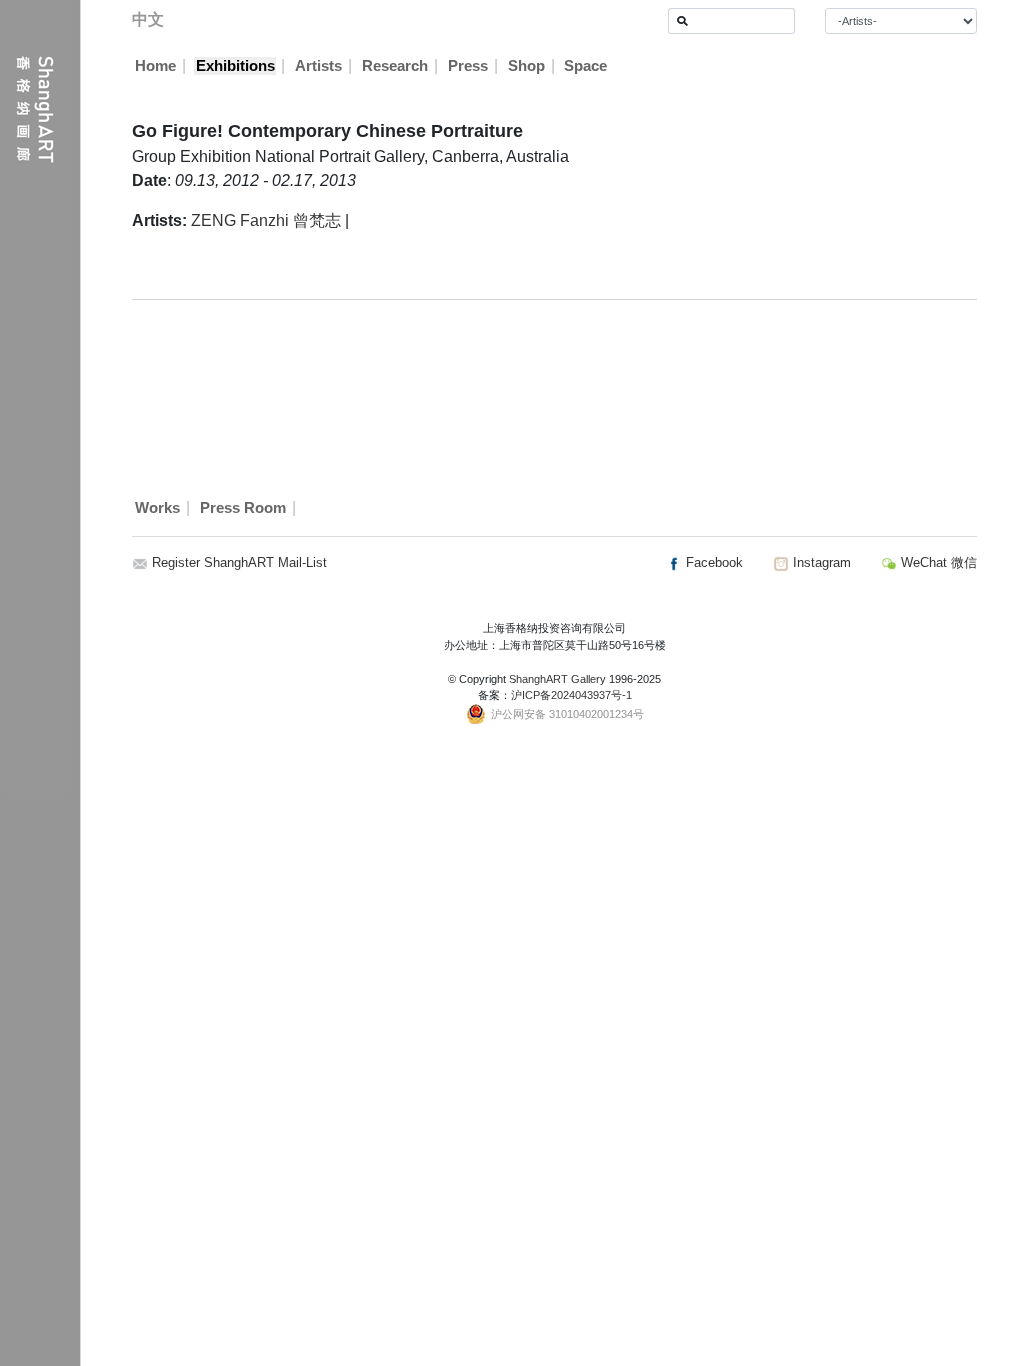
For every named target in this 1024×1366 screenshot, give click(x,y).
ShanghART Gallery (557, 679)
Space (585, 66)
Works (157, 508)
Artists (318, 66)
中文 (148, 19)
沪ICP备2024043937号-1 (571, 695)
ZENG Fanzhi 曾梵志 (266, 220)
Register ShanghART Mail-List (239, 562)
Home (155, 66)
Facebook (712, 562)
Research (395, 66)
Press (468, 66)
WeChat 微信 (937, 562)
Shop (526, 66)
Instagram (820, 562)
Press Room (243, 508)
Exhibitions (235, 66)
